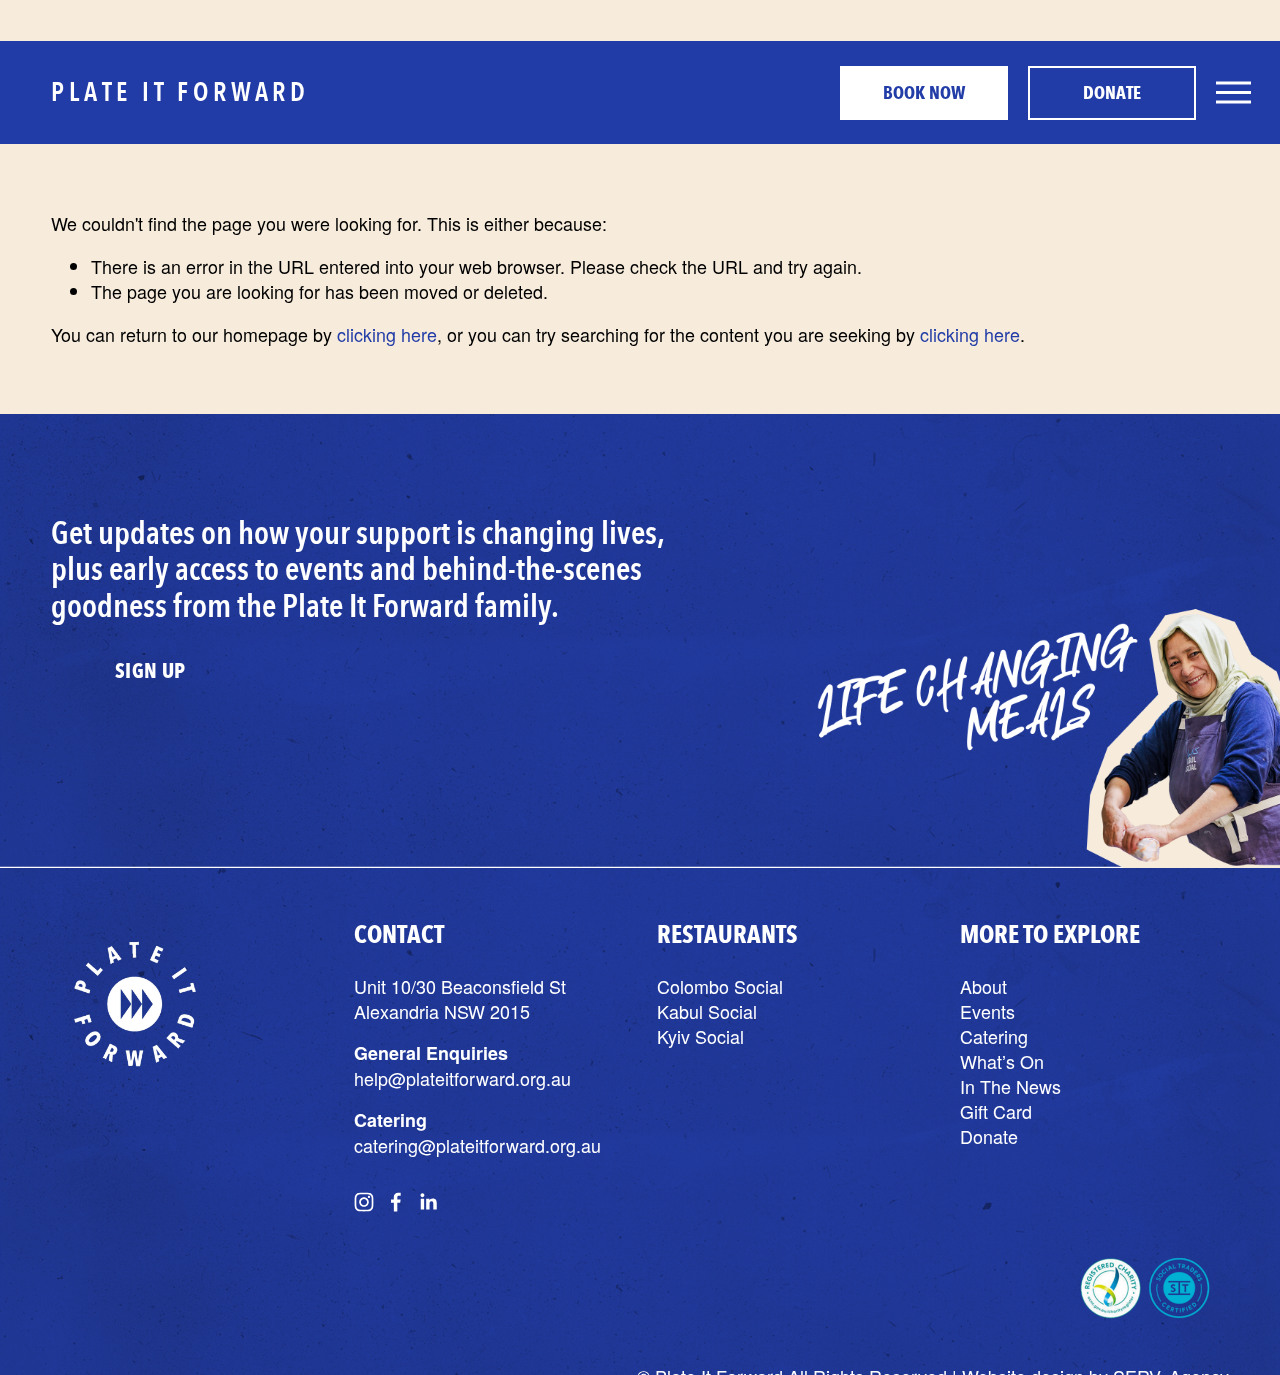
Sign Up (150, 671)
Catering (994, 1036)
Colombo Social (720, 986)
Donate (1112, 93)
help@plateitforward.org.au (462, 1078)
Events (987, 1011)
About (983, 986)
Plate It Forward (180, 91)
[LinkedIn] (428, 1202)
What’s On (1002, 1061)
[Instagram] (364, 1202)
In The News (1010, 1086)
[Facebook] (396, 1202)
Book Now (924, 93)
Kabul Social (707, 1011)
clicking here (387, 334)
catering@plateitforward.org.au (477, 1145)
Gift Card (996, 1111)
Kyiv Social (700, 1036)
